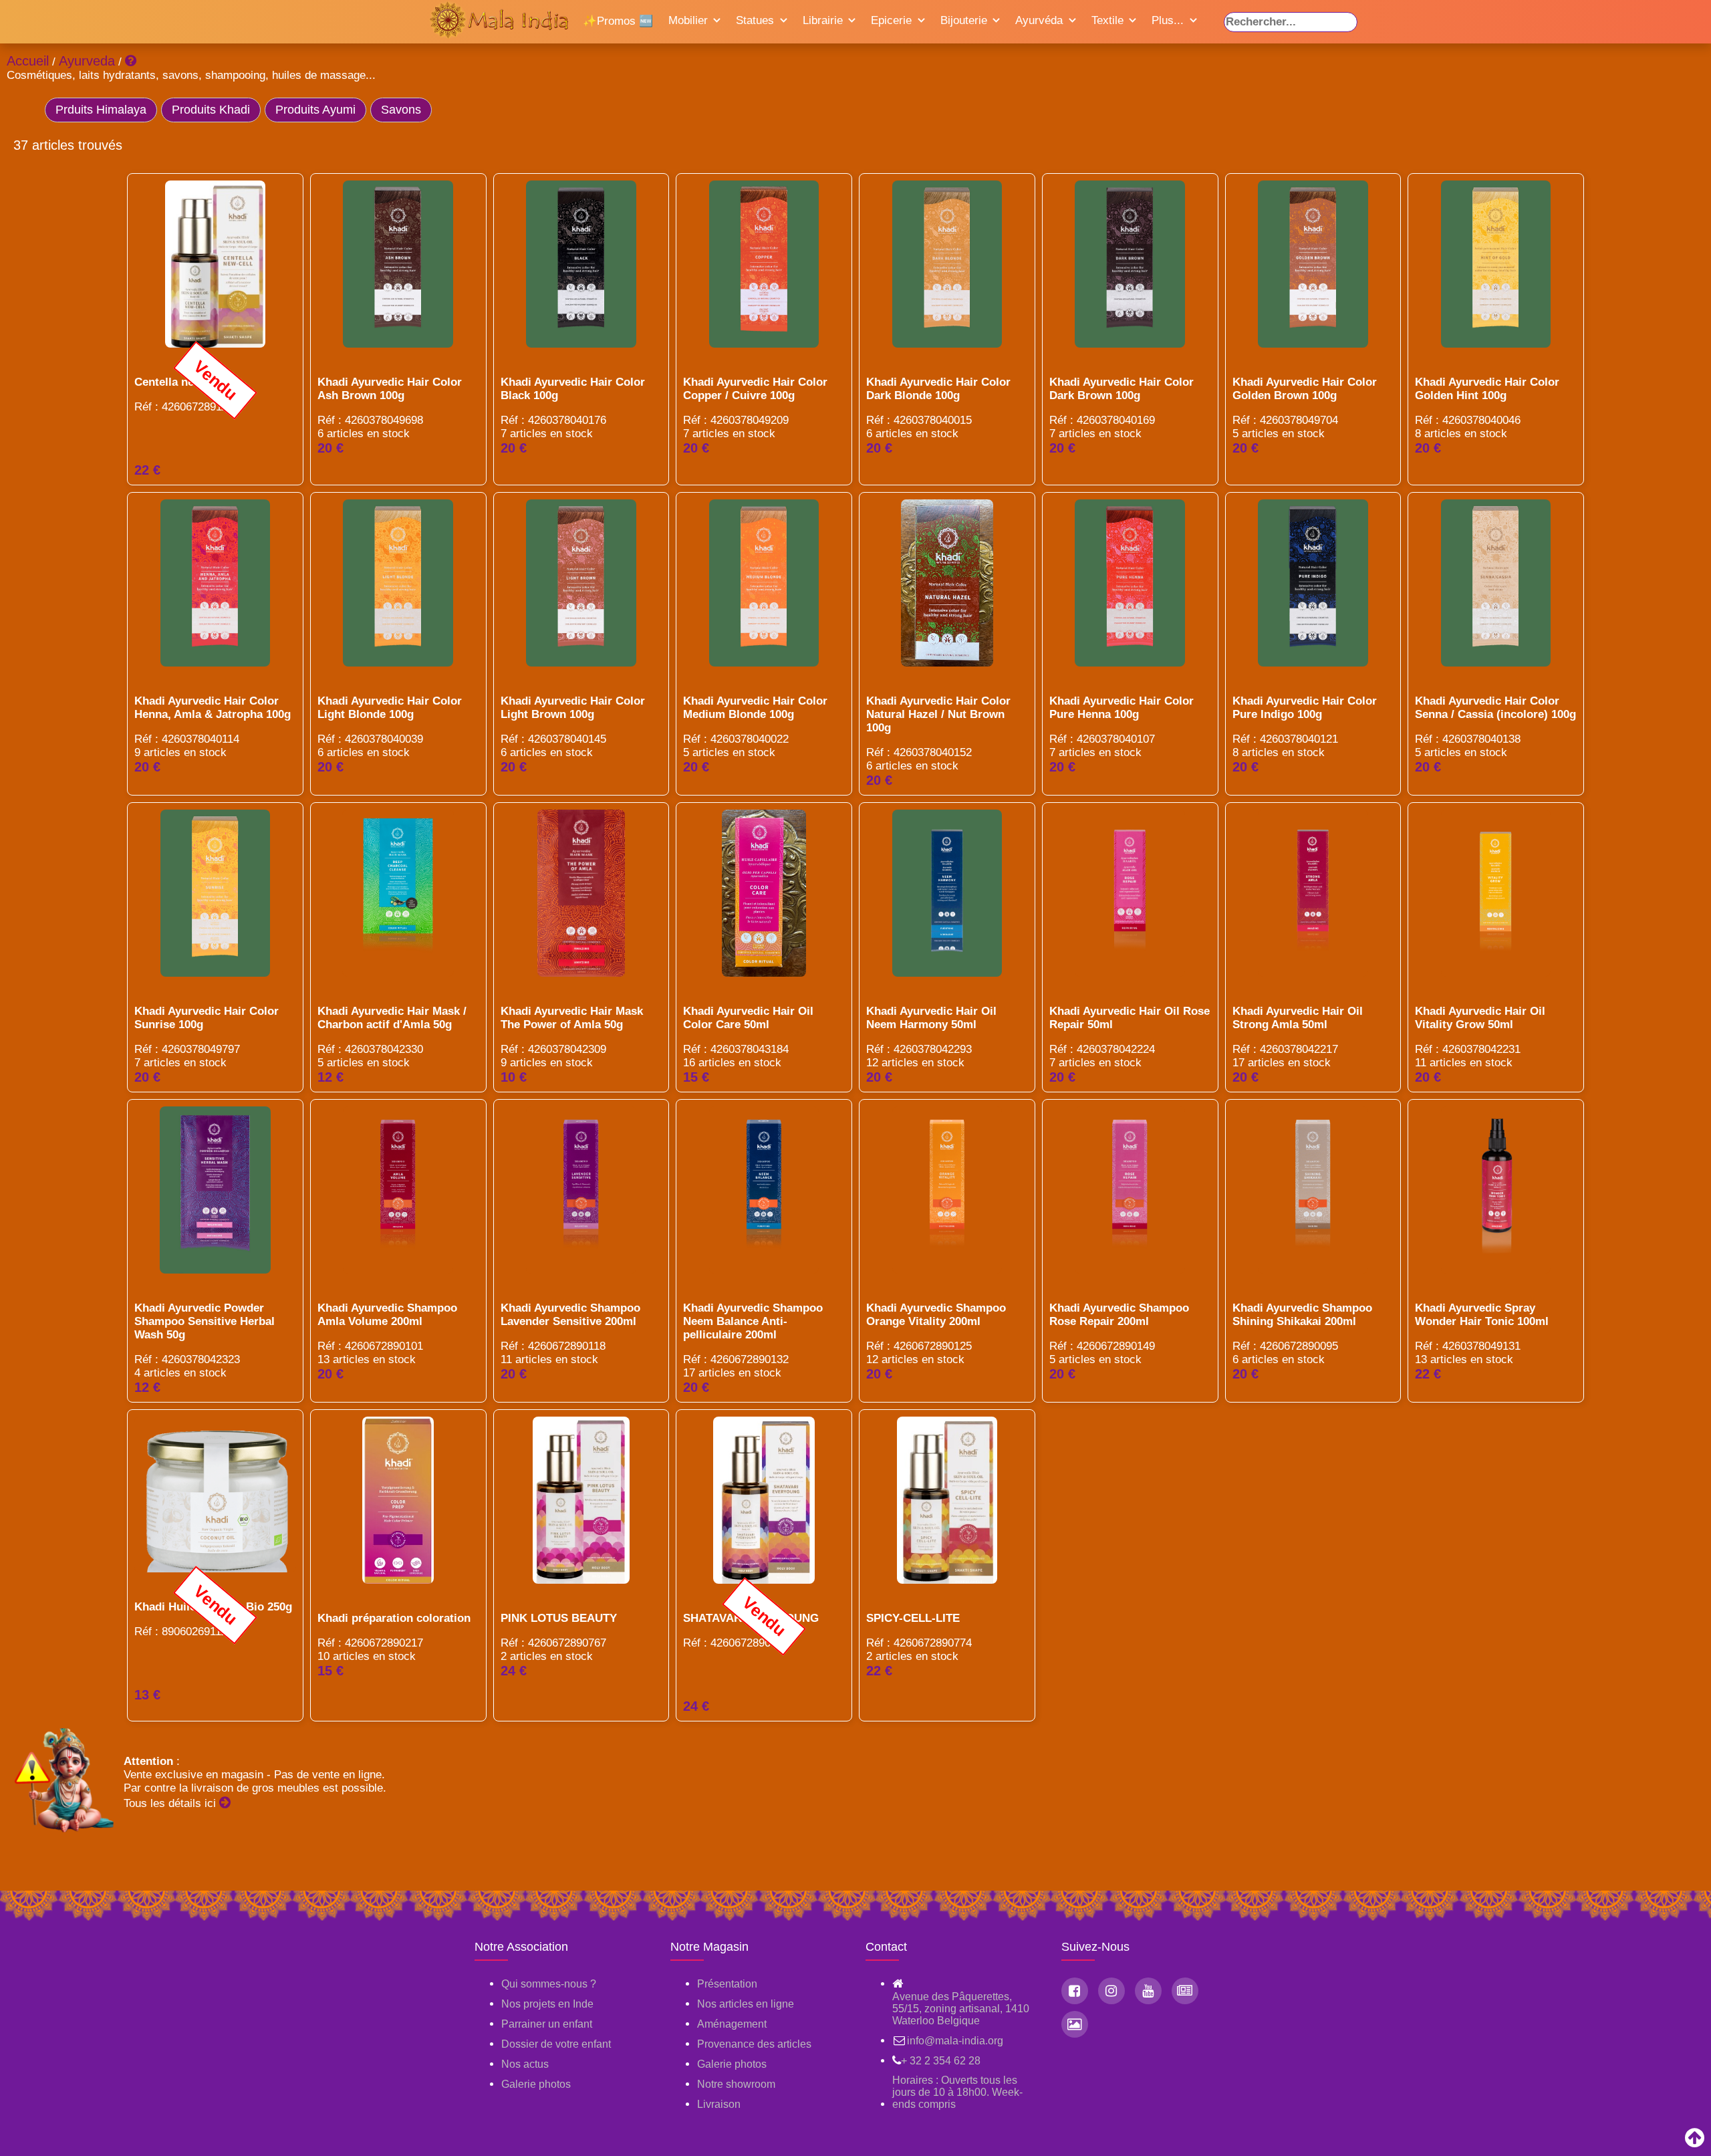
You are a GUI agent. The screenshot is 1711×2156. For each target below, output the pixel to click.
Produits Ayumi (315, 110)
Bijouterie (964, 20)
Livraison (719, 2104)
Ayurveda (87, 61)
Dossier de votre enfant (556, 2044)
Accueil (28, 61)
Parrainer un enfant (547, 2024)
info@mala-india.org (955, 2041)
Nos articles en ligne (746, 2004)
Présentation (727, 1984)
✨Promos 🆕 (618, 21)
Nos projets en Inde (547, 2004)
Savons (401, 110)
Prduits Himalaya (101, 110)
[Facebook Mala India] (1075, 1991)
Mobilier (688, 20)
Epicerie (891, 20)
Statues (755, 20)
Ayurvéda (1039, 20)
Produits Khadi (211, 110)
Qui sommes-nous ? (549, 1984)
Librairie (823, 20)
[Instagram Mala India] (1111, 1991)
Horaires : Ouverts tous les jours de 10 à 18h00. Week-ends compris (957, 2092)
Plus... (1168, 20)
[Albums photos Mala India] (1075, 2024)
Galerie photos (536, 2084)
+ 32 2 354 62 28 (941, 2061)
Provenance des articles (754, 2044)
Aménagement (732, 2024)
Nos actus (525, 2064)
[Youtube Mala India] (1148, 1991)
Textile (1107, 20)
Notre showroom (736, 2084)
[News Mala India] (1185, 1991)
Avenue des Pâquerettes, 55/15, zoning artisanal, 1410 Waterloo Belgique (961, 2009)
